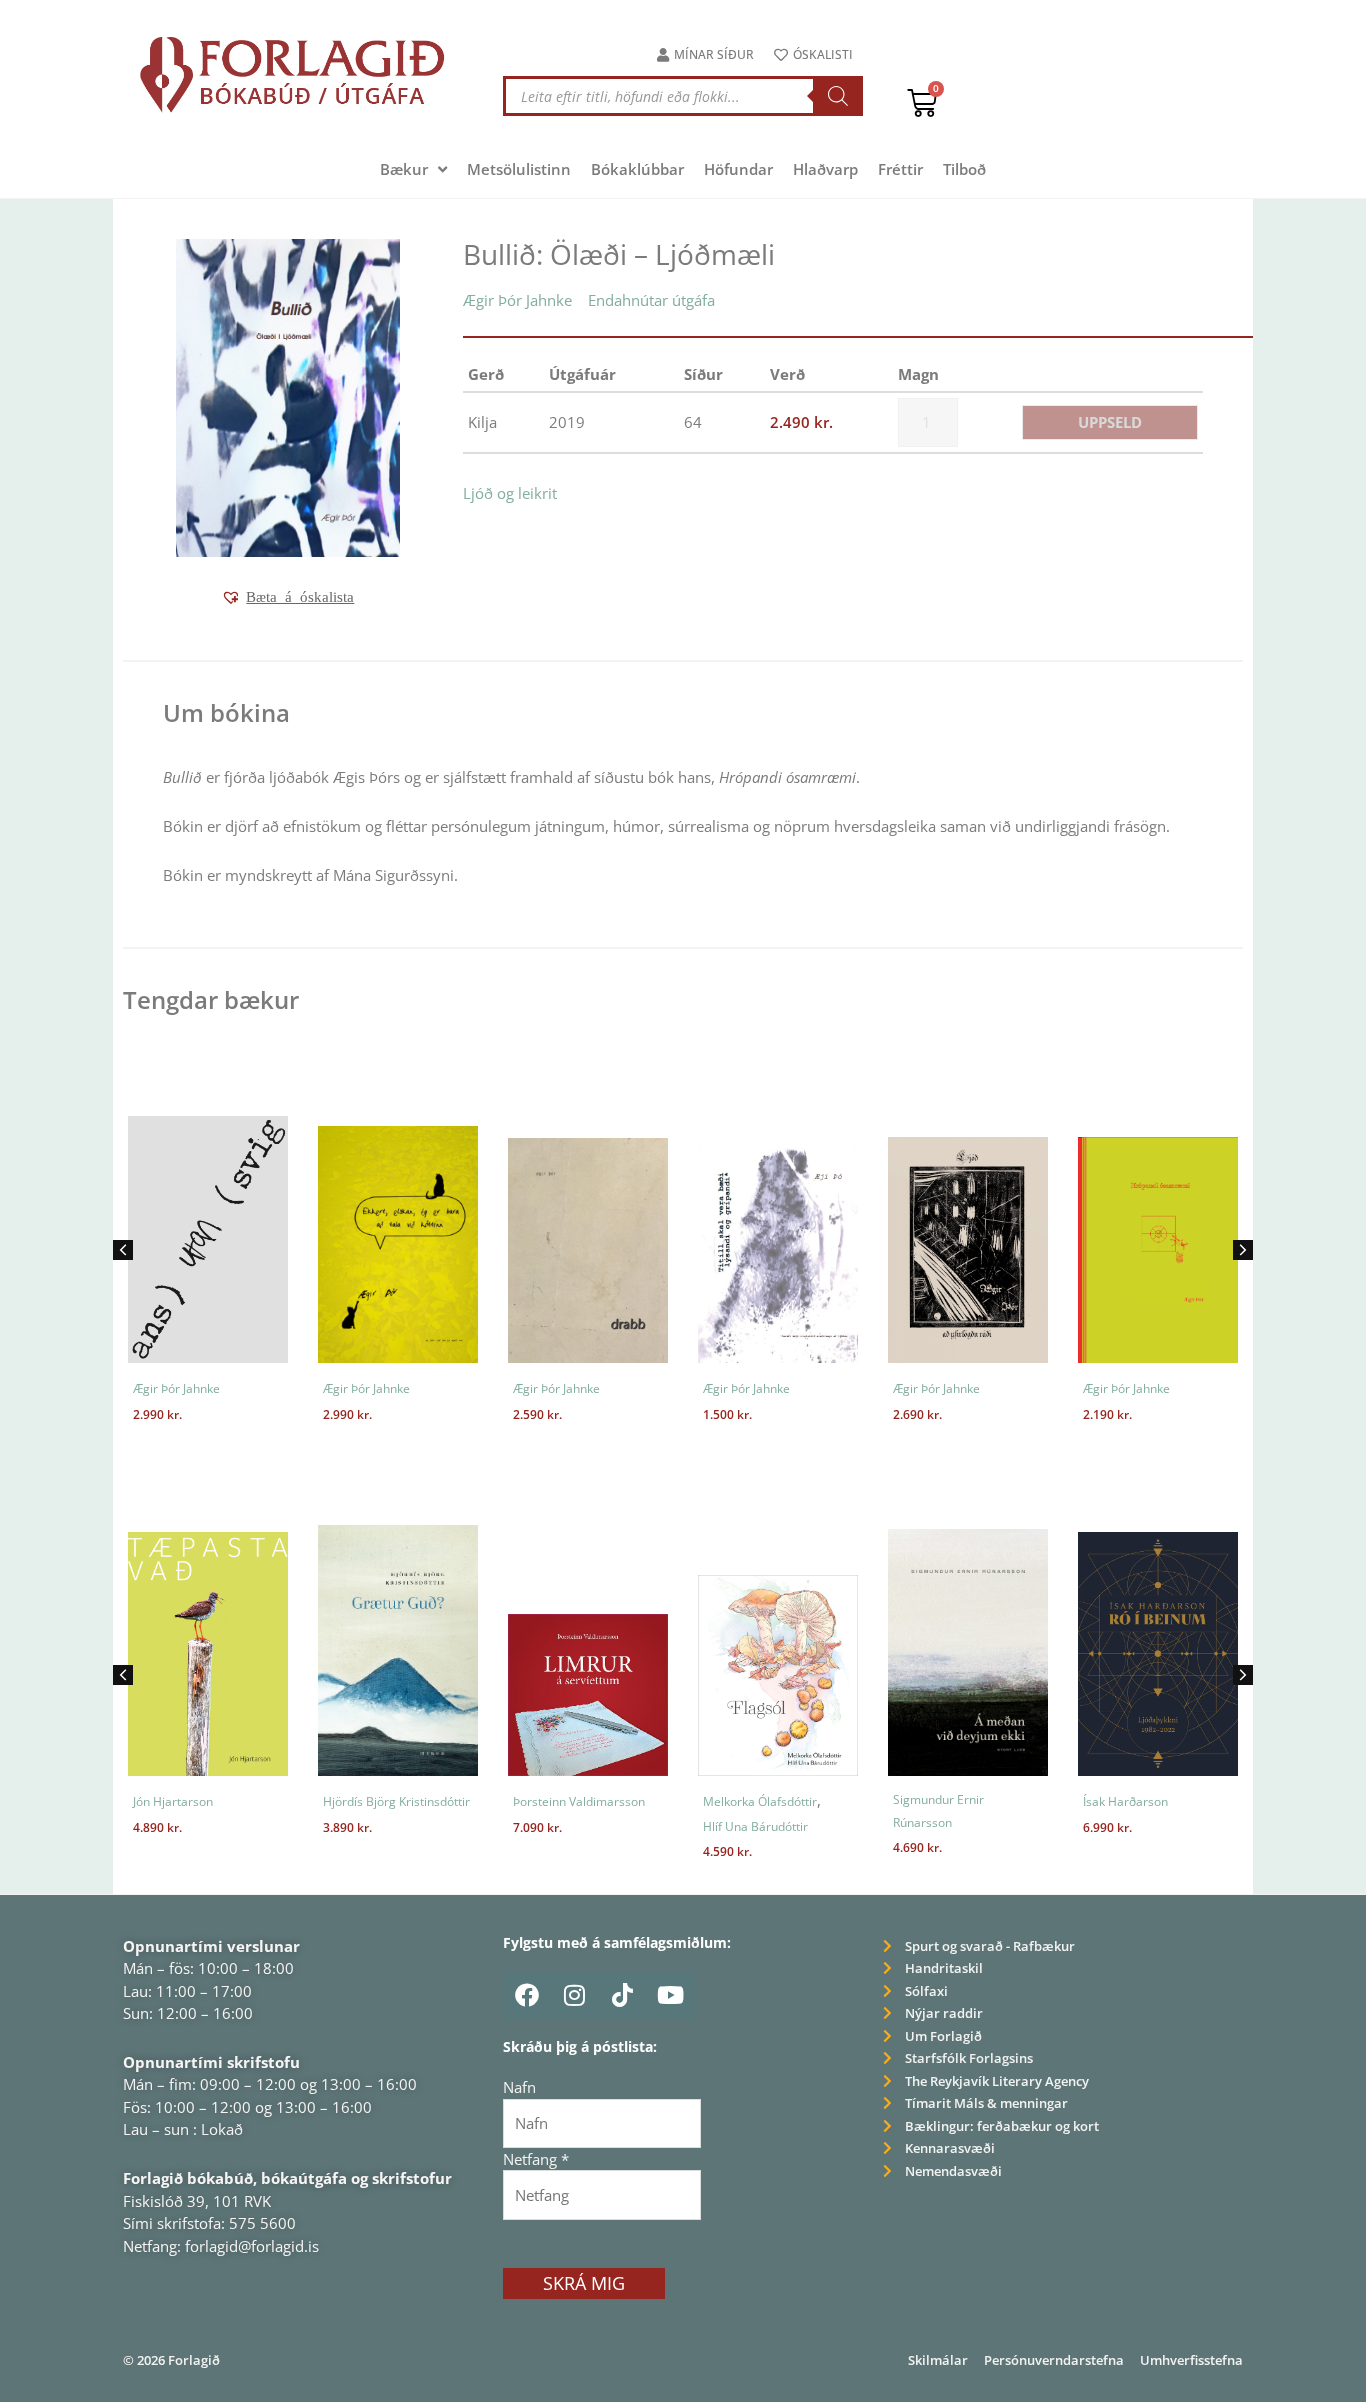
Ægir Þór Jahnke (517, 300)
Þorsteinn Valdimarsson (579, 1801)
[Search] (838, 96)
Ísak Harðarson (1125, 1801)
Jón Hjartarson (173, 1801)
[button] (287, 597)
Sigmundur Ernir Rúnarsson (938, 1811)
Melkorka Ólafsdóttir (760, 1801)
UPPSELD (1110, 422)
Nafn (519, 2087)
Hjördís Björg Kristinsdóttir (396, 1801)
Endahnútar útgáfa (651, 300)
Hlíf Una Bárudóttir (755, 1826)
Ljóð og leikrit (510, 493)
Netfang (536, 2159)
